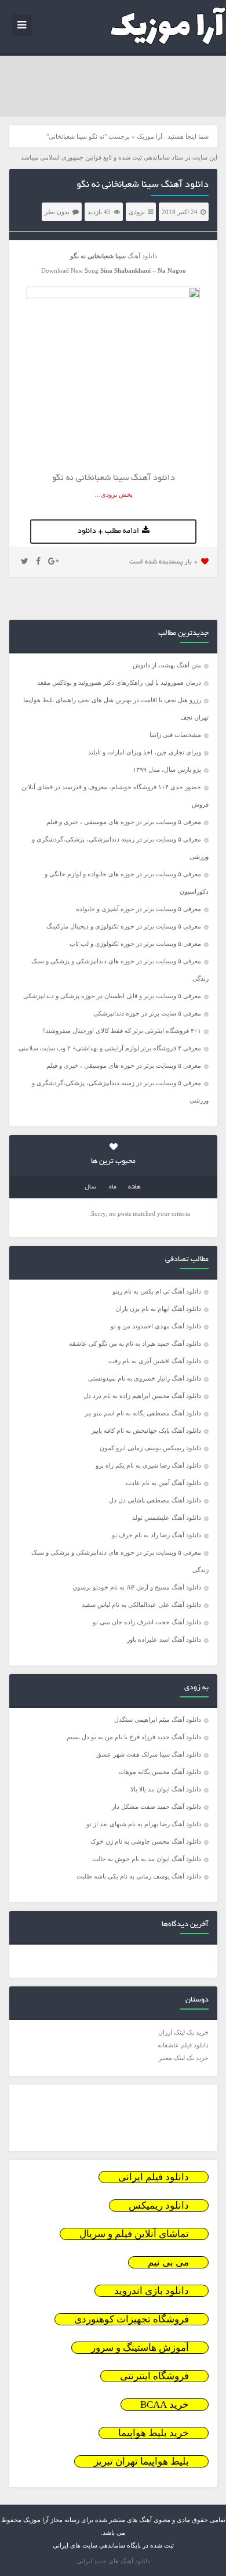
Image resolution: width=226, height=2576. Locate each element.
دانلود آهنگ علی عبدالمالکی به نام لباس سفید (141, 1605)
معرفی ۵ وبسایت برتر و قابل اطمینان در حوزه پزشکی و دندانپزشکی (112, 996)
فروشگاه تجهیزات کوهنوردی (132, 2319)
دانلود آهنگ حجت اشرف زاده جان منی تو (147, 1622)
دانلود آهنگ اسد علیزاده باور (164, 1639)
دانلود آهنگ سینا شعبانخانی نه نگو (143, 185)
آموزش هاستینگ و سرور (140, 2348)
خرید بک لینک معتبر (184, 2058)
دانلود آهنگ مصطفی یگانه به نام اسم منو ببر (143, 1413)
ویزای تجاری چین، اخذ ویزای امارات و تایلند (145, 752)
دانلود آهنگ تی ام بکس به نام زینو (157, 1291)
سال (90, 1187)
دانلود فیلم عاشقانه (183, 2045)
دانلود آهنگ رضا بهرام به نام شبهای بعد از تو (144, 1824)
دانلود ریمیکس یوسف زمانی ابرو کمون (150, 1448)
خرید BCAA (165, 2405)
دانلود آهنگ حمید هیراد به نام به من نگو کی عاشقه (135, 1343)
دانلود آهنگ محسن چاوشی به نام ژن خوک (146, 1841)
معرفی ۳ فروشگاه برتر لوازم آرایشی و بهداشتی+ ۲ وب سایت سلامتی (110, 1048)
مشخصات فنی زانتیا (175, 735)
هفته (134, 1187)
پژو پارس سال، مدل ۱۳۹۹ (166, 769)
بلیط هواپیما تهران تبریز (141, 2461)
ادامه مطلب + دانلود (108, 532)
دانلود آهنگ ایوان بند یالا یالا (166, 1789)
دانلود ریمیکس (159, 2205)
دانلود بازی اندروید (152, 2291)
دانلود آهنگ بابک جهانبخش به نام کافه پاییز (146, 1430)
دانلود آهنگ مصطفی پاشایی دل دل (155, 1500)
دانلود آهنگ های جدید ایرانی (113, 2561)
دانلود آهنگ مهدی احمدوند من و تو (156, 1326)
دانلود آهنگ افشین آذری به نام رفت (155, 1361)
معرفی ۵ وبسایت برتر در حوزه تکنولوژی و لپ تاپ (135, 944)
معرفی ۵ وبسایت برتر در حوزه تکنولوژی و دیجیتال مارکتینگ (124, 926)
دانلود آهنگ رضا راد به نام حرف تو (156, 1535)
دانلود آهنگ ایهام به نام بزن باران (158, 1309)
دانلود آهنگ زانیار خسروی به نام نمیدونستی (145, 1378)
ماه (113, 1187)
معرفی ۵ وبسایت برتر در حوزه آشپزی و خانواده (138, 909)
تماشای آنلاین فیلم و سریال (134, 2234)
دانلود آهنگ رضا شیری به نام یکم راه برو (148, 1465)
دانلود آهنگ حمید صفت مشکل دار (156, 1807)
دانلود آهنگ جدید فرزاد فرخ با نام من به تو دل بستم (134, 1737)
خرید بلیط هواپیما (154, 2433)
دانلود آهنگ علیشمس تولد (167, 1518)
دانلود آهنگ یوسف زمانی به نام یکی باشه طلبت (139, 1876)
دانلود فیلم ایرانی (154, 2177)
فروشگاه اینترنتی (154, 2376)
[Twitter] (25, 562)
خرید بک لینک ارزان (183, 2032)
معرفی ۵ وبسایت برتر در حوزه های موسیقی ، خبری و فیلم (124, 822)
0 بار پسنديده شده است (164, 562)
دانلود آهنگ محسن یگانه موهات (160, 1772)
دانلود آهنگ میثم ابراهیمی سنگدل (158, 1719)
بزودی (137, 212)
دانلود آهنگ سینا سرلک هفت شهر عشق (149, 1754)
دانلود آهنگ (142, 256)
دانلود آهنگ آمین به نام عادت (163, 1483)
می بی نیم (168, 2262)
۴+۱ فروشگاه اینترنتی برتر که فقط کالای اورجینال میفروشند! (122, 1031)
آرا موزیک (150, 136)
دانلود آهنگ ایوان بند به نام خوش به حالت (147, 1859)
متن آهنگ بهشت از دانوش (167, 665)
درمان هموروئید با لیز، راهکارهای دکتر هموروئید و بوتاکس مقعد (119, 682)
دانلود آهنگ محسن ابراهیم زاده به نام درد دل (142, 1396)
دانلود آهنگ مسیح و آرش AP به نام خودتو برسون (137, 1587)
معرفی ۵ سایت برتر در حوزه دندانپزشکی (147, 1013)
